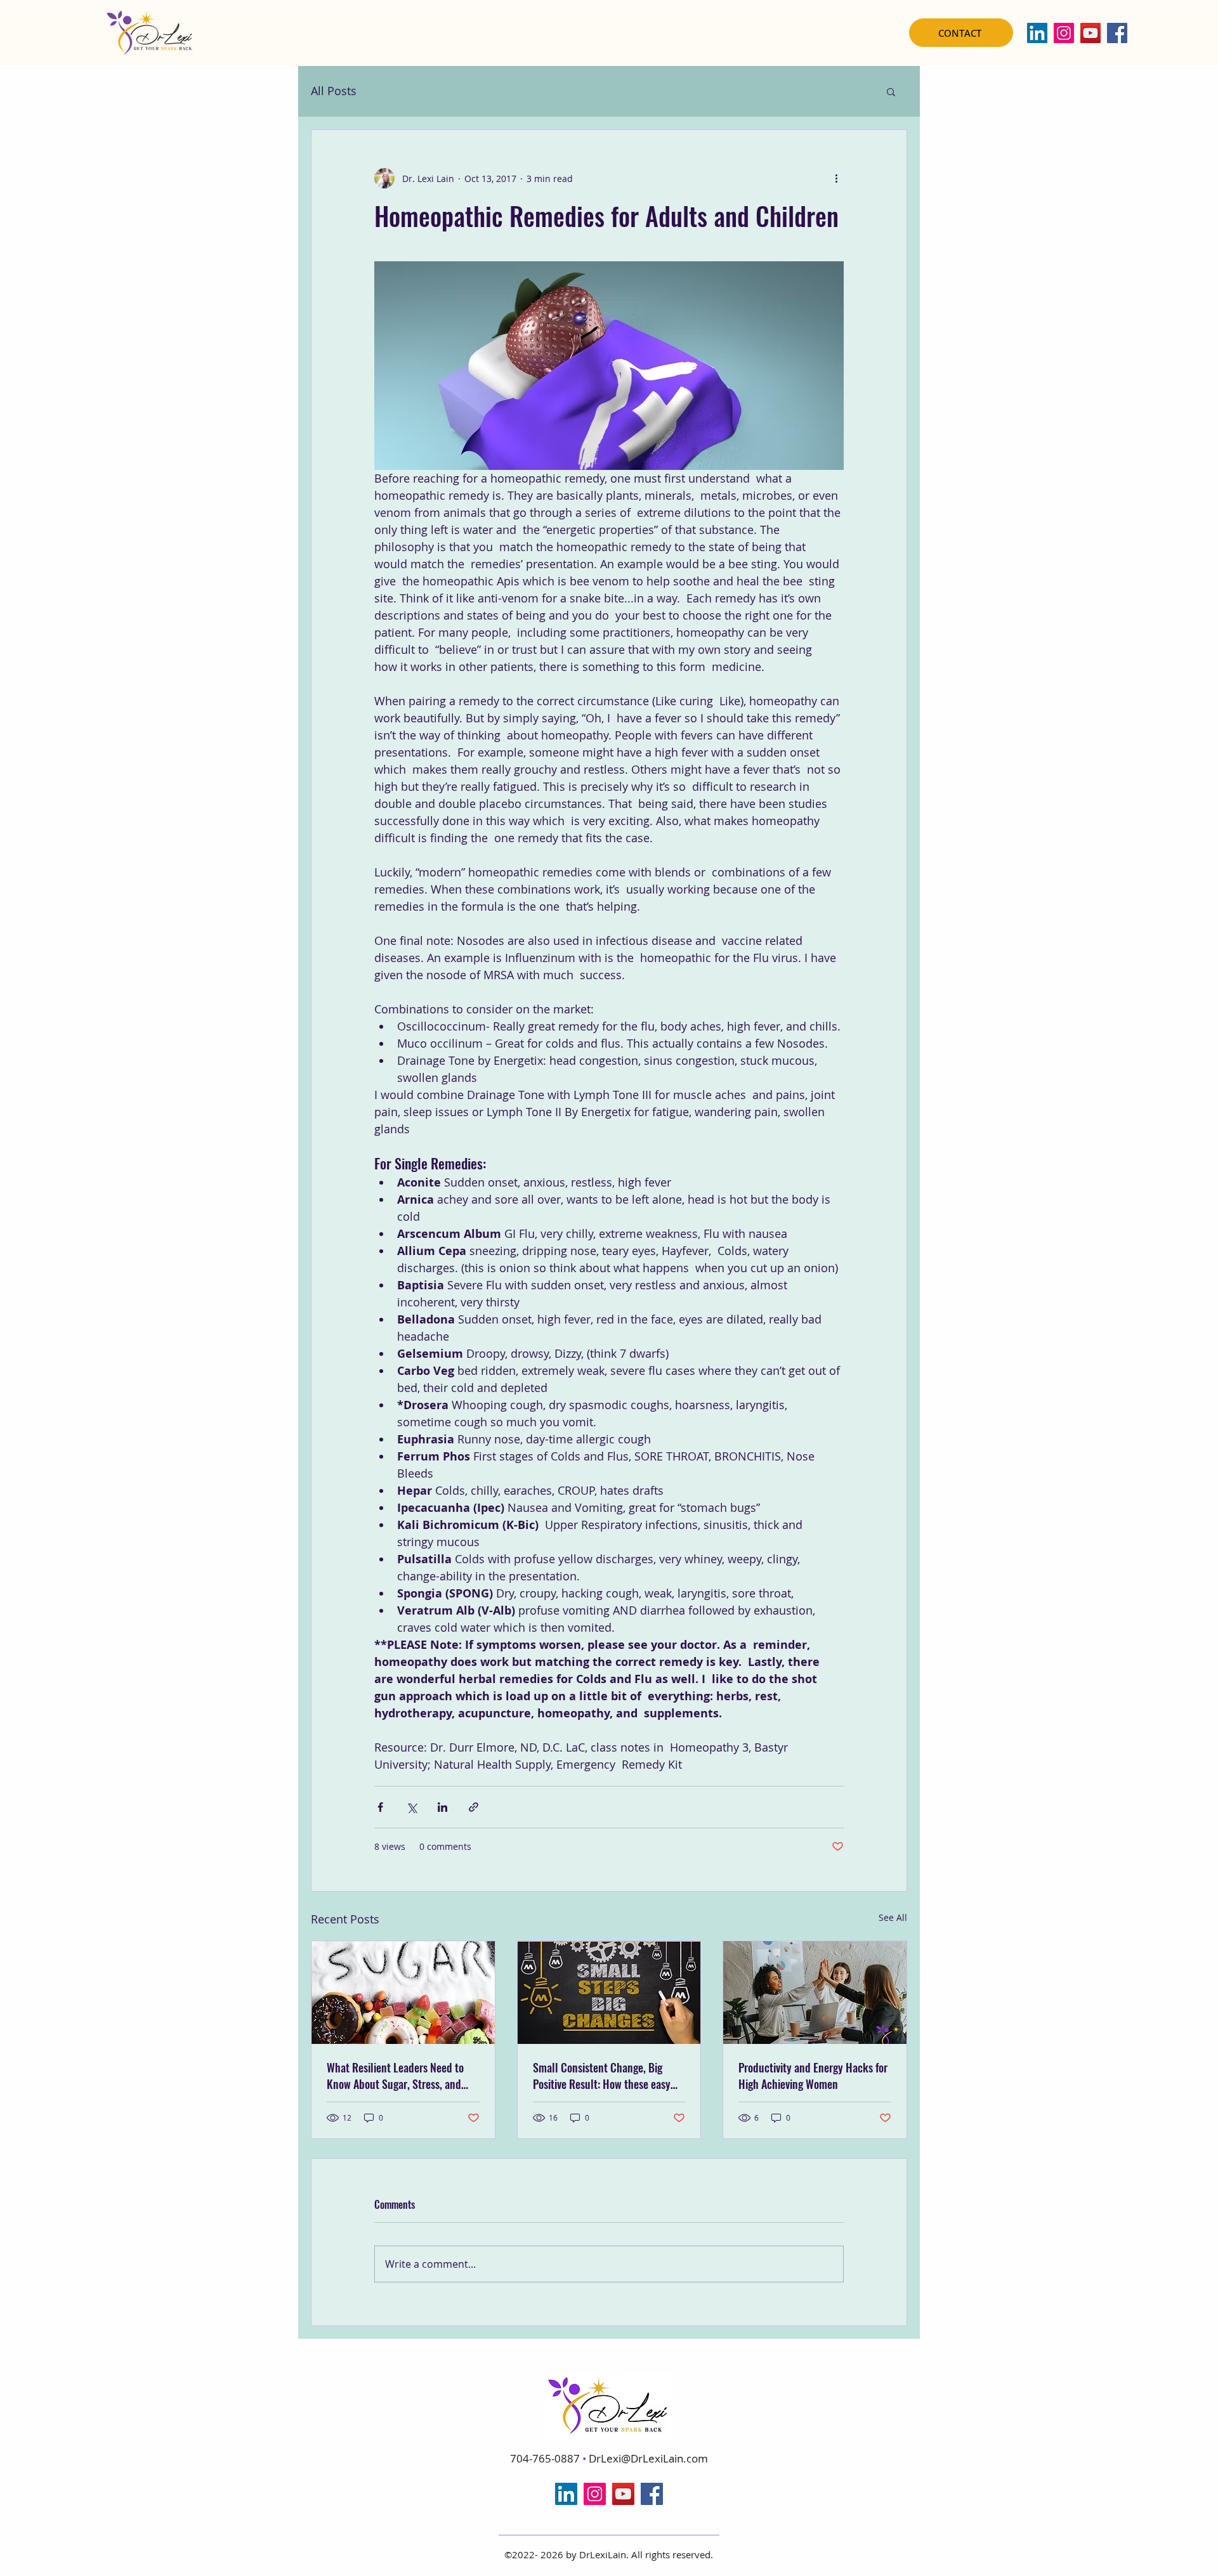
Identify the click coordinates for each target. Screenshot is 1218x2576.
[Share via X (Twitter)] (411, 1807)
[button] (891, 91)
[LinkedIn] (1037, 33)
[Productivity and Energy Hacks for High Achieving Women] (815, 1993)
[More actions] (836, 178)
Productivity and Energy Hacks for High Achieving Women (813, 2076)
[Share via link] (474, 1807)
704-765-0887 (546, 2458)
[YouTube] (1090, 33)
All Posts (334, 91)
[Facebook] (1117, 33)
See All (893, 1917)
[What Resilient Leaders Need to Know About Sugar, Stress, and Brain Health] (403, 1993)
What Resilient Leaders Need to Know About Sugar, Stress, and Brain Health (395, 2076)
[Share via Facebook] (380, 1807)
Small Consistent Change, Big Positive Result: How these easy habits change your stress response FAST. (602, 2076)
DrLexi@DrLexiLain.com (648, 2458)
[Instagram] (1064, 33)
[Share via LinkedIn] (442, 1807)
